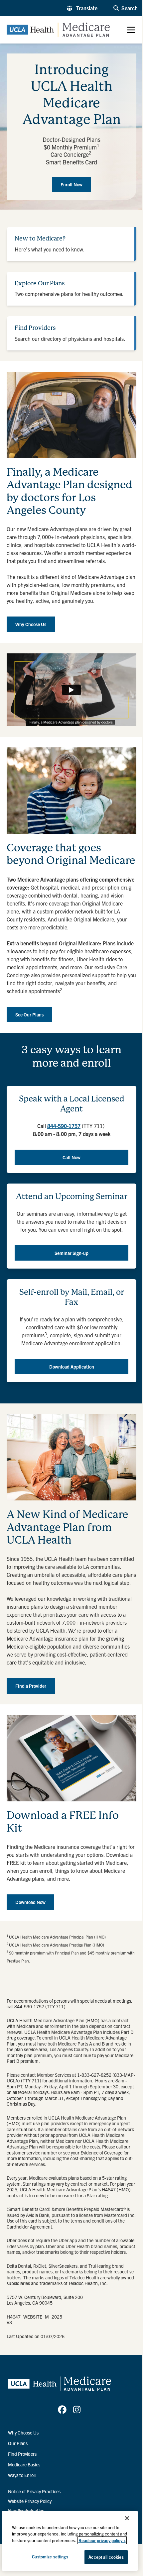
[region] (70, 2541)
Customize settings (50, 2557)
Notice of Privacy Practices (34, 2491)
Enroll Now (71, 184)
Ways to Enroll (22, 2475)
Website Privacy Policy (30, 2501)
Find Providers (22, 2454)
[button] (82, 8)
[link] (62, 2410)
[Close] (127, 2518)
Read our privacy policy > (102, 2540)
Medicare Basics (24, 2464)
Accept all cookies (106, 2557)
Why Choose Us (23, 2433)
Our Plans (18, 2443)
